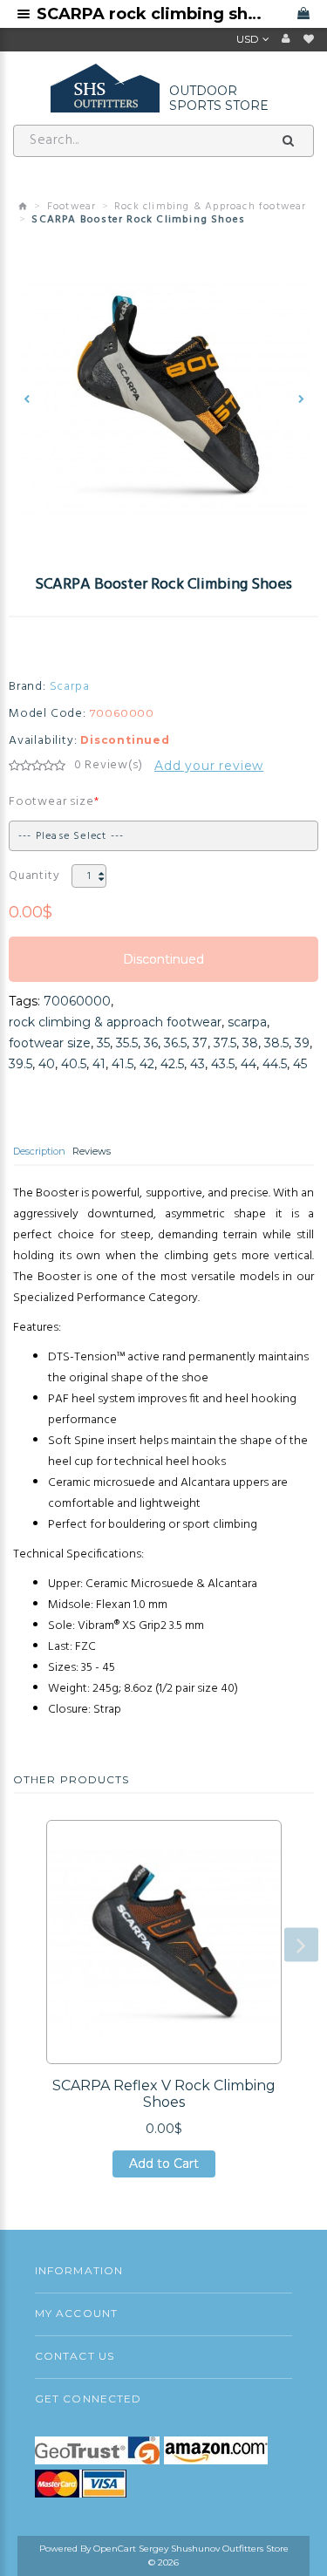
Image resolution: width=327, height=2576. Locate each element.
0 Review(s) (109, 766)
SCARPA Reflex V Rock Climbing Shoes (164, 2094)
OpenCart (115, 2549)
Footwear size (51, 802)
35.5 (127, 1043)
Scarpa (70, 687)
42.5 (172, 1064)
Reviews (92, 1151)
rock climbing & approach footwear (115, 1022)
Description (39, 1151)
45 (300, 1064)
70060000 (77, 1001)
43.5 (223, 1064)
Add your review (209, 766)
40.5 (74, 1064)
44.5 (275, 1064)
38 (250, 1043)
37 (200, 1043)
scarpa (247, 1022)
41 (99, 1064)
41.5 (123, 1064)
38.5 (276, 1043)
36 (151, 1043)
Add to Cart (164, 2167)
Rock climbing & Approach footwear (211, 207)
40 (47, 1064)
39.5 (20, 1064)
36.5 (175, 1043)
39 (302, 1043)
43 (198, 1064)
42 (147, 1064)
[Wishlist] (309, 39)
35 (103, 1043)
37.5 (225, 1043)
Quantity (34, 876)
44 (249, 1064)
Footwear (72, 207)
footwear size (50, 1043)
